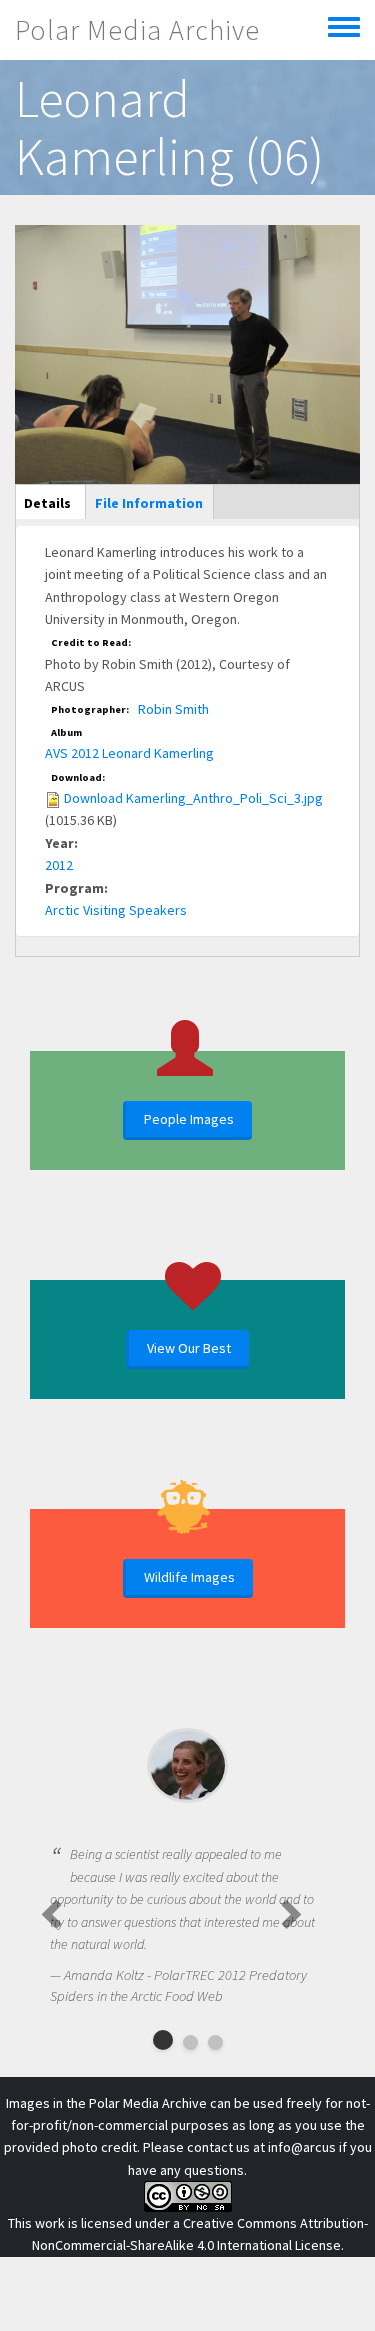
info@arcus (302, 2147)
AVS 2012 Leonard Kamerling (129, 753)
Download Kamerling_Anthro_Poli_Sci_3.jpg (193, 798)
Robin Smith (173, 709)
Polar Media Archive (137, 30)
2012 (59, 865)
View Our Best (189, 1348)
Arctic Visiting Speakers (116, 910)
